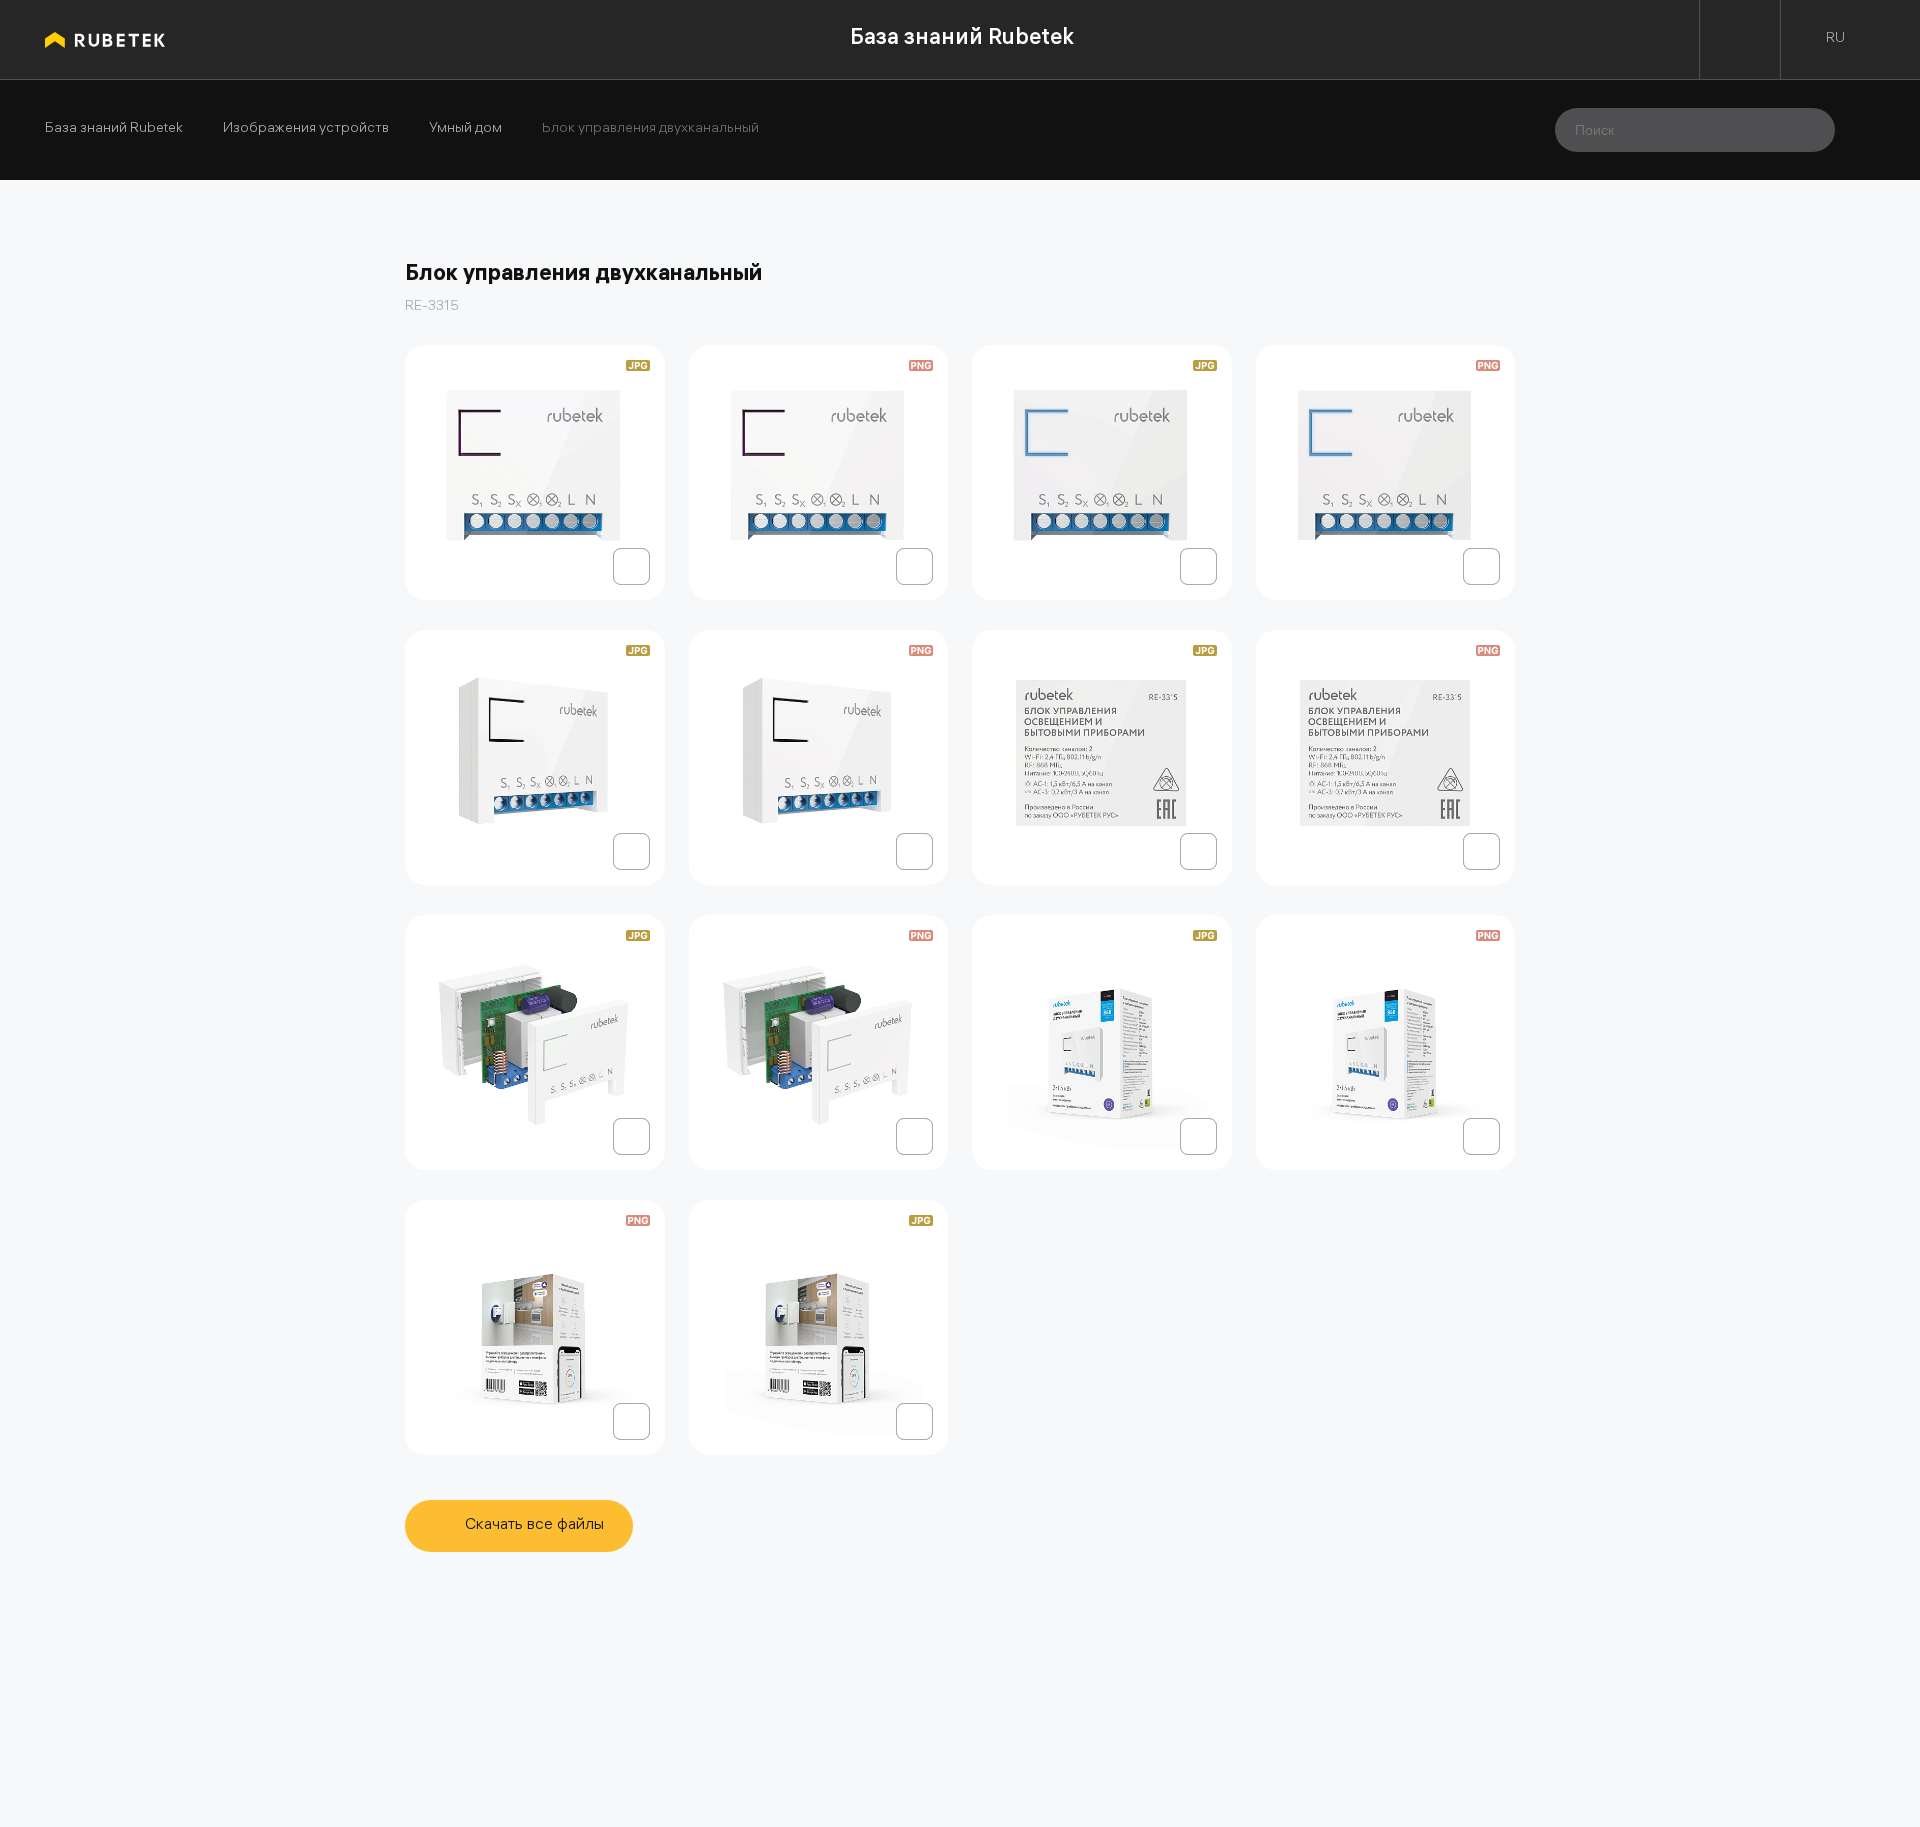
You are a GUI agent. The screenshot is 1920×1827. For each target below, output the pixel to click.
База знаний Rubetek (962, 39)
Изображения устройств (306, 130)
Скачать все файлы (534, 1525)
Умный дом (465, 130)
